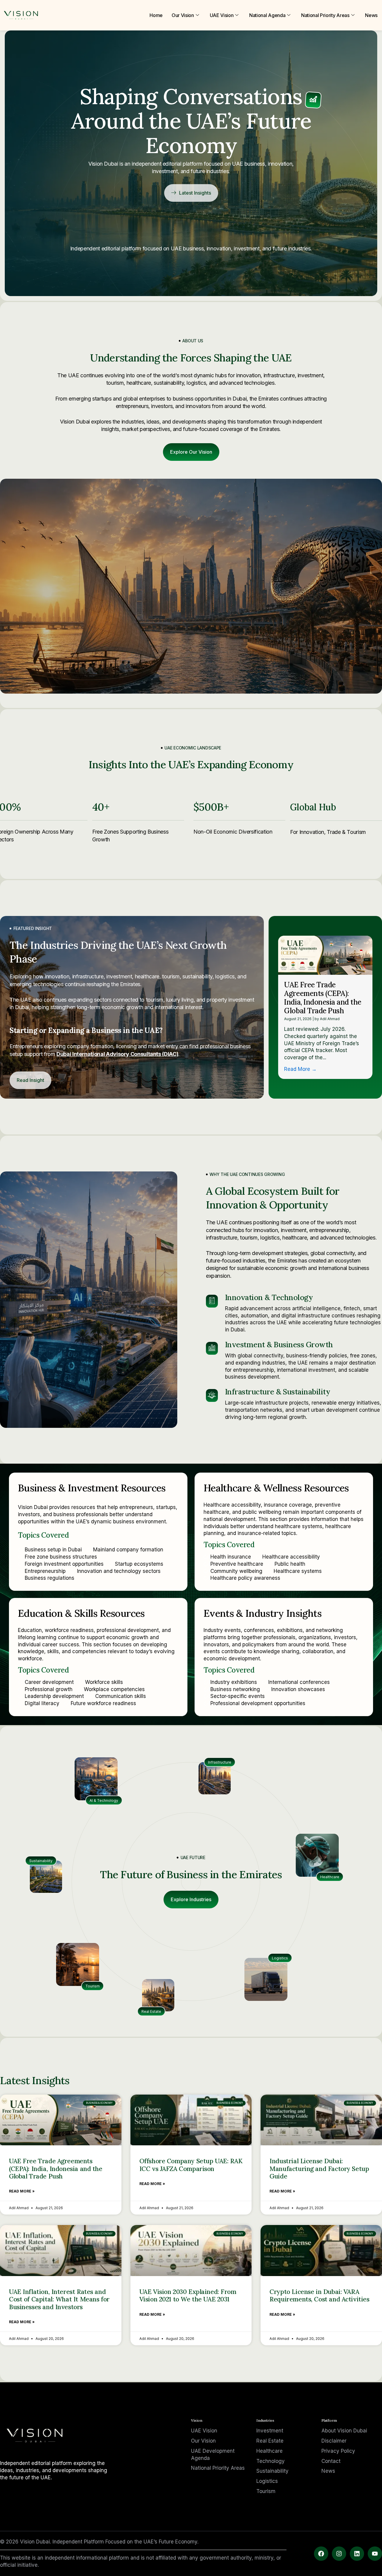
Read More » (22, 2191)
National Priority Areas (325, 15)
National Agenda (267, 15)
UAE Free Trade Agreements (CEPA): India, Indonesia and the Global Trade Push (323, 998)
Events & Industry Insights (262, 1613)
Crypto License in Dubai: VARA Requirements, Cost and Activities (319, 2295)
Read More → (300, 1069)
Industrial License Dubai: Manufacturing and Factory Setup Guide (319, 2168)
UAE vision (222, 15)
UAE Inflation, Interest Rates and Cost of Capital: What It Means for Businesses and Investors (59, 2299)
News (371, 15)
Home (156, 15)
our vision (183, 15)
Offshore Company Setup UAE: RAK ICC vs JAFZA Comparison (191, 2165)
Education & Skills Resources (81, 1613)
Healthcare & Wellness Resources (276, 1488)
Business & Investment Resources (92, 1488)
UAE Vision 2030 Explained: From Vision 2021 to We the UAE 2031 (188, 2295)
